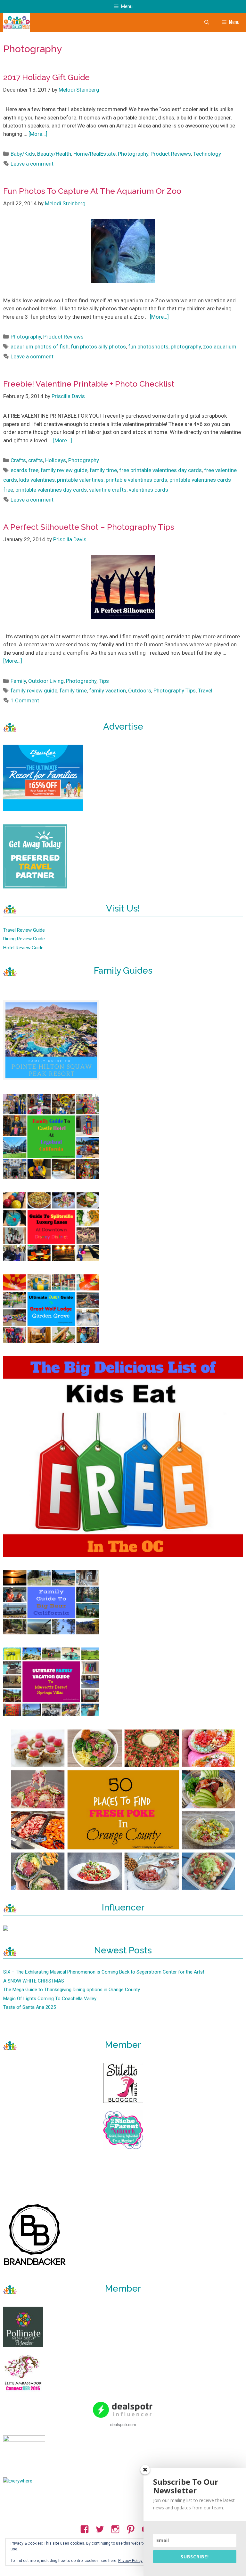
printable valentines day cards (51, 490)
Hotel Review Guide (23, 948)
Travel (205, 691)
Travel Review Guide (24, 930)
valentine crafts (108, 490)
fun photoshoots (148, 347)
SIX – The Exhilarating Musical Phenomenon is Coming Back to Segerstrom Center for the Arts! (104, 1972)
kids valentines (37, 480)
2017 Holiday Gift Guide (46, 77)
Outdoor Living (46, 681)
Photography (133, 154)
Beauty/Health (54, 154)
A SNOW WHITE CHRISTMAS (34, 1981)
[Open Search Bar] (206, 22)
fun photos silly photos (98, 347)
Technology (207, 154)
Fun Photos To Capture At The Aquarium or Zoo (92, 191)
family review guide (64, 470)
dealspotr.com (123, 2424)
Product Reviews (171, 154)
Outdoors (140, 691)
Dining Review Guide (24, 939)
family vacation (107, 691)
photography (186, 347)
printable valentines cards (136, 480)
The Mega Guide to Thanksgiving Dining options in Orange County (72, 1990)
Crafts (18, 460)
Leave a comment (32, 164)
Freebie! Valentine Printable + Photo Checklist (89, 384)
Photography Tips (175, 691)
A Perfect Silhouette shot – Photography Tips (89, 527)
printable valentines (80, 480)
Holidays (56, 460)
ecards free (25, 470)
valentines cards (148, 490)
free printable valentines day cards (160, 470)
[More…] (38, 134)
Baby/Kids (23, 154)
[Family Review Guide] (16, 22)
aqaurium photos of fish (40, 347)
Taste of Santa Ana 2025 (29, 2007)
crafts (36, 460)
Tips (104, 681)
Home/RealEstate (94, 154)
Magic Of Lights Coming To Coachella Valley (50, 1999)
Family (18, 681)
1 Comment (25, 700)
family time (103, 470)
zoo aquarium (220, 347)
